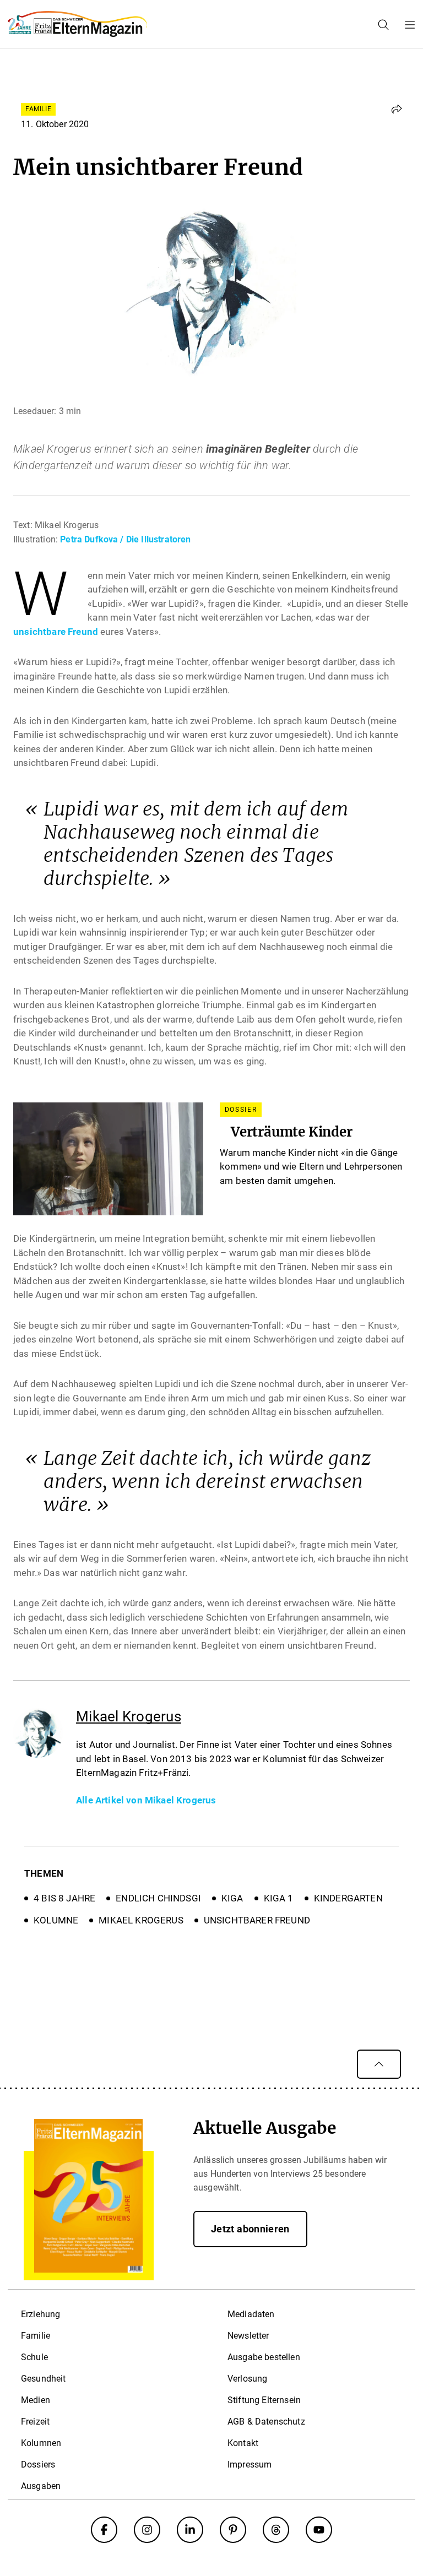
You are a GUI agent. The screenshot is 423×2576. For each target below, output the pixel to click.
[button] (397, 109)
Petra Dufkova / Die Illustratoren (125, 539)
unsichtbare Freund (57, 632)
